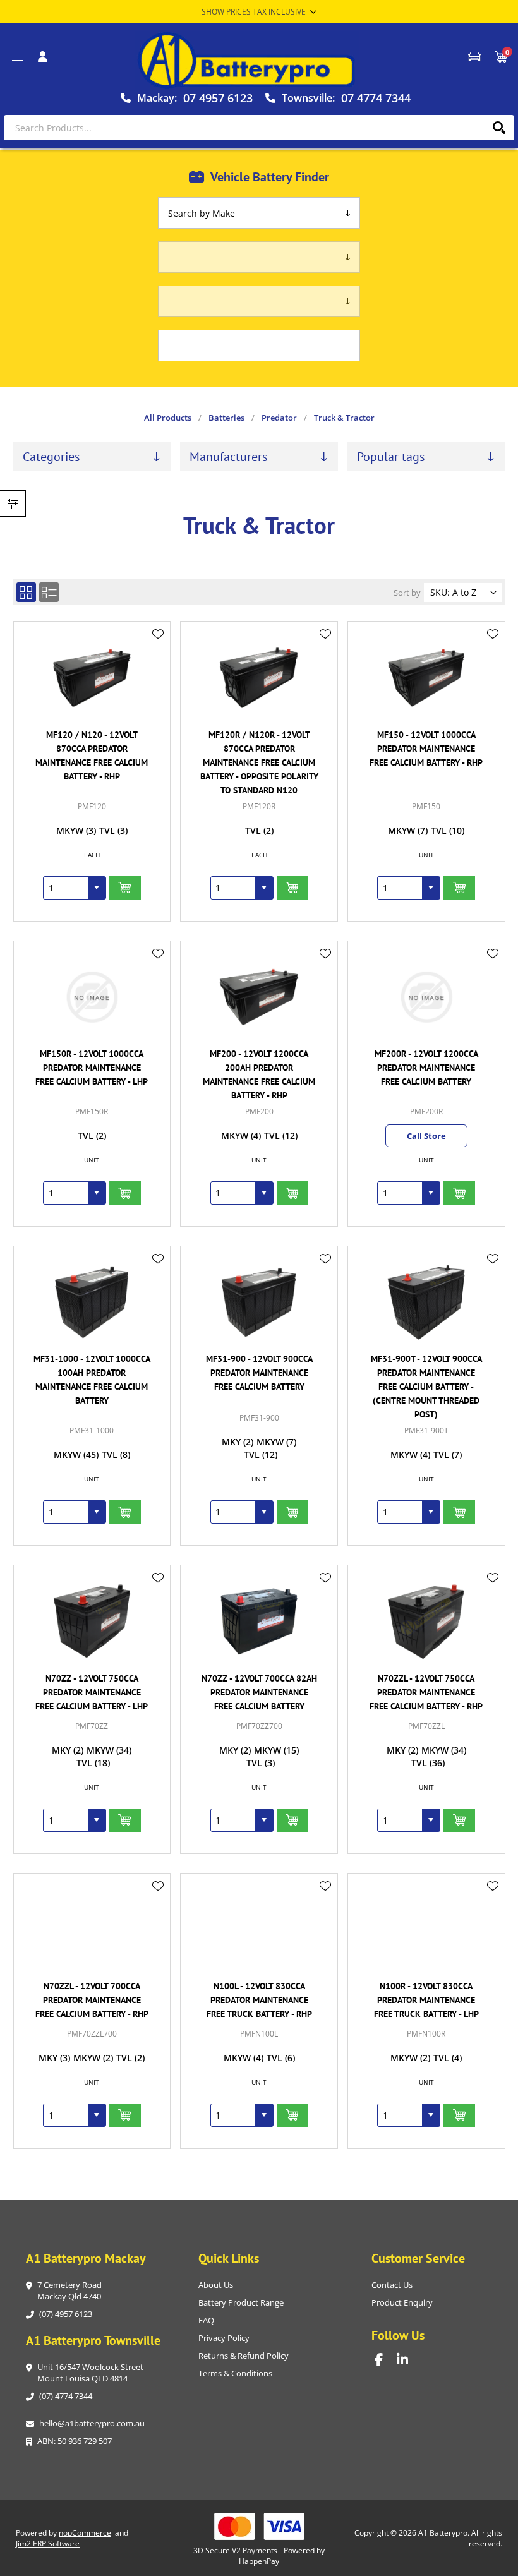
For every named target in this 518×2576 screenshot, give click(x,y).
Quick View (158, 653)
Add (125, 888)
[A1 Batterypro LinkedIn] (408, 2360)
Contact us (392, 2285)
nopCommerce (85, 2533)
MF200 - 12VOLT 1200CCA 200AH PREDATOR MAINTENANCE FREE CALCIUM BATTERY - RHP (259, 1074)
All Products (168, 418)
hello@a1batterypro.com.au (92, 2423)
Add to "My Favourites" (158, 634)
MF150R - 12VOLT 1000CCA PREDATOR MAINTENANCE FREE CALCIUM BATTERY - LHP (92, 1068)
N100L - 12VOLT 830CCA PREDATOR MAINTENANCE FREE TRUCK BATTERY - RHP (259, 2000)
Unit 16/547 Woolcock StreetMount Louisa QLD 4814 (90, 2373)
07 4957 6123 (218, 98)
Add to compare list (158, 671)
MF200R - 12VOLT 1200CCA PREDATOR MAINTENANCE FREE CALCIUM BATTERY (426, 1068)
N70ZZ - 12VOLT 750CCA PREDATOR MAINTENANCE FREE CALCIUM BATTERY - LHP (92, 1692)
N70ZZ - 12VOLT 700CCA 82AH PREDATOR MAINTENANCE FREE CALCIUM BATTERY (259, 1692)
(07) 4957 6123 (66, 2314)
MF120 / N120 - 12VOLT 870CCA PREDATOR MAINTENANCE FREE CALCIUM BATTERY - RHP (92, 755)
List (49, 592)
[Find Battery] (474, 57)
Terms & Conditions (235, 2373)
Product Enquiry (402, 2302)
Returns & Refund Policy (244, 2356)
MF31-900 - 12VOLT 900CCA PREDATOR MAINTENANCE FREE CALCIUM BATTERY (259, 1373)
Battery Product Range (241, 2302)
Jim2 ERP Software (48, 2543)
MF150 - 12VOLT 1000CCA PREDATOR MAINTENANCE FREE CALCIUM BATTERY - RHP (426, 749)
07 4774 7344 (376, 98)
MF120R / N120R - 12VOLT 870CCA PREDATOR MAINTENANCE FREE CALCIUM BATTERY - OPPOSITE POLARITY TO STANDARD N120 (259, 762)
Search (499, 128)
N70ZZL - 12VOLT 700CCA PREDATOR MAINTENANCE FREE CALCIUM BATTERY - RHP (92, 2000)
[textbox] (259, 128)
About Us (216, 2285)
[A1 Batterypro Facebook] (386, 2360)
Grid (26, 592)
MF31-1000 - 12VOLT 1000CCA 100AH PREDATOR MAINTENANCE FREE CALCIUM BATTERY (92, 1380)
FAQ (206, 2320)
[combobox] (66, 888)
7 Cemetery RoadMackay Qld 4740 (69, 2290)
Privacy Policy (224, 2338)
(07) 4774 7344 (66, 2396)
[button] (97, 888)
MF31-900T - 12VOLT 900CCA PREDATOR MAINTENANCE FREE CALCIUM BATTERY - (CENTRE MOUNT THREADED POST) (426, 1387)
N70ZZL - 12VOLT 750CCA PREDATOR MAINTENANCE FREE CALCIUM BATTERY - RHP (426, 1692)
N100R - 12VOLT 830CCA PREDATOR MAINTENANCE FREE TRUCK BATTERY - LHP (426, 2000)
